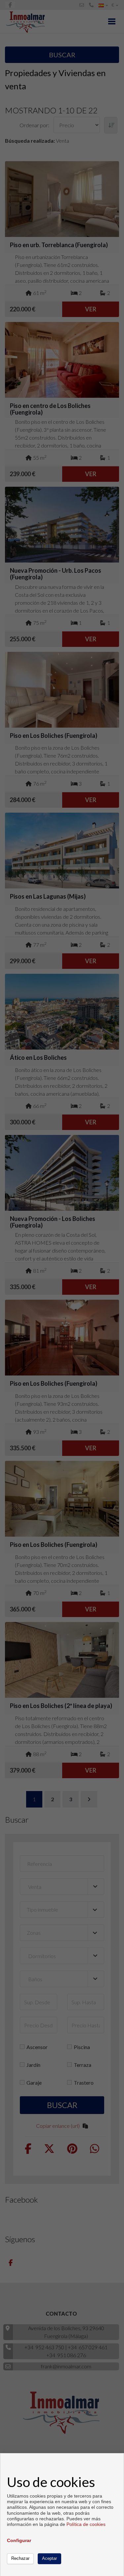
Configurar (19, 2540)
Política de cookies (86, 2524)
